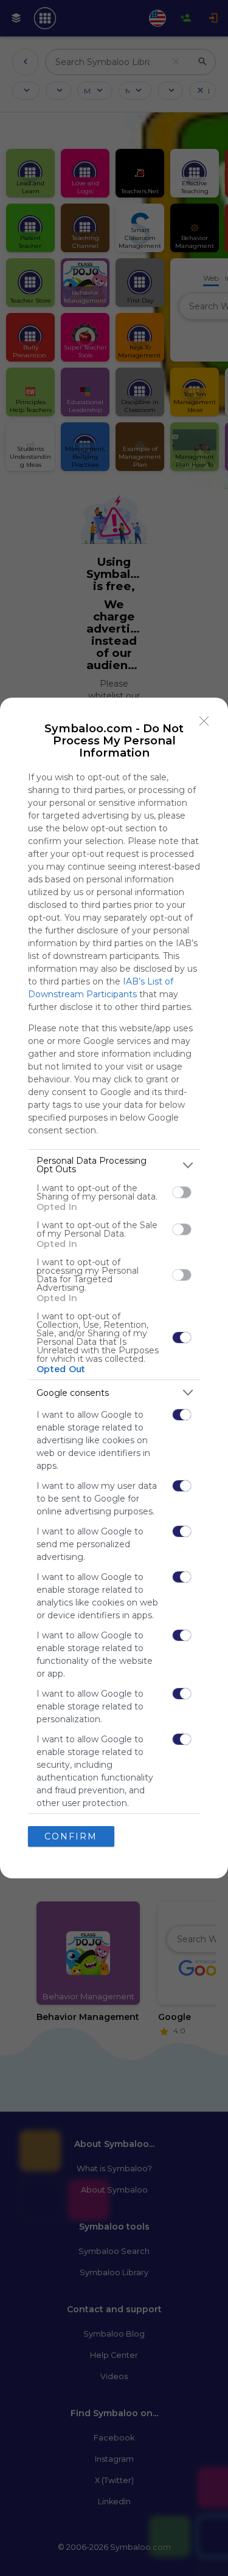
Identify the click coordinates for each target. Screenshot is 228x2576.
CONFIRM (71, 1836)
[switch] (182, 1192)
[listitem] (114, 1165)
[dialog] (114, 1288)
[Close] (204, 721)
